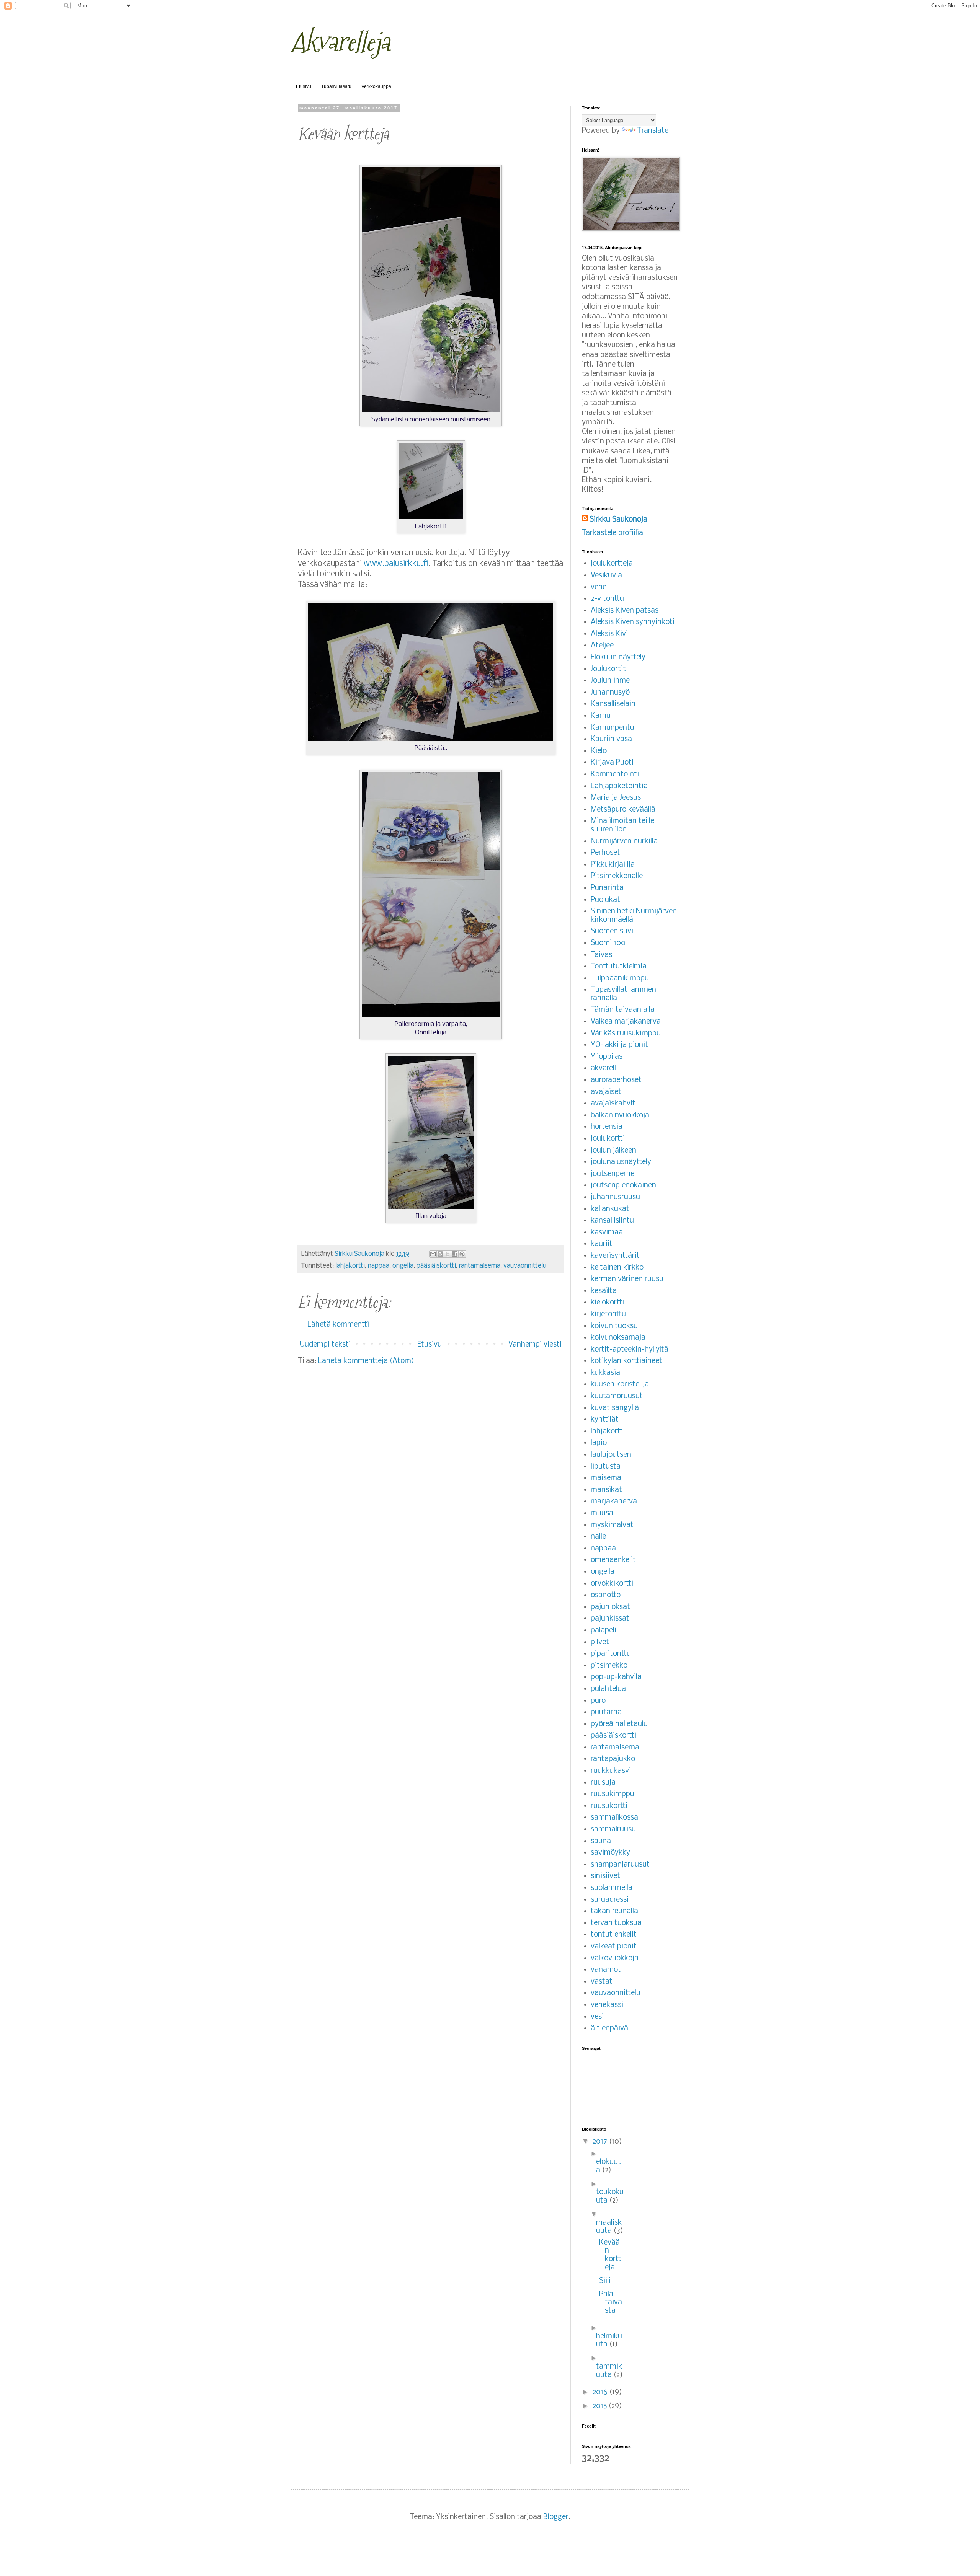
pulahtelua (608, 1689)
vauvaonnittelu (525, 1266)
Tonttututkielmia (619, 967)
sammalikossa (614, 1818)
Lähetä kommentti (338, 1325)
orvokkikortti (612, 1584)
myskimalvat (612, 1525)
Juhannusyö (610, 693)
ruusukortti (609, 1806)
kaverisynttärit (615, 1256)
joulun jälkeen (613, 1151)
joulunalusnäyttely (621, 1162)
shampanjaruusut (620, 1865)
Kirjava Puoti (612, 763)
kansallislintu (612, 1221)
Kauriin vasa (611, 739)
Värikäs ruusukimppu (626, 1034)
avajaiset (606, 1092)
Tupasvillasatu (336, 86)
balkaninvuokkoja (620, 1115)
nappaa (379, 1266)
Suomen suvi (612, 931)
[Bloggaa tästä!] (440, 1254)
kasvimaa (607, 1233)
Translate (653, 131)
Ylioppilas (607, 1057)
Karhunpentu (612, 728)
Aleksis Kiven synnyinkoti (633, 622)
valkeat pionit (614, 1947)
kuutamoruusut (617, 1396)
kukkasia (605, 1373)
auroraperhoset (616, 1080)
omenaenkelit (613, 1560)
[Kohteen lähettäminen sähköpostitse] (433, 1254)
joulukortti (608, 1139)
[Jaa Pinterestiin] (462, 1254)
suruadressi (610, 1900)
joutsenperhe (612, 1174)
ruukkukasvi (611, 1771)
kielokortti (607, 1303)
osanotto (606, 1595)
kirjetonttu (608, 1314)
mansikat (606, 1490)
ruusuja (603, 1783)
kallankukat (610, 1209)
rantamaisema (480, 1266)
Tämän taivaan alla (623, 1010)
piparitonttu (611, 1654)
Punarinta (607, 888)
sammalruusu (613, 1829)
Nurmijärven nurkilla (624, 841)
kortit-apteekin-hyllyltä (630, 1350)
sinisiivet (605, 1876)
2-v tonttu (607, 599)
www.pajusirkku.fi (396, 564)
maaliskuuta (609, 2227)
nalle (598, 1537)
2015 (601, 2406)
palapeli (604, 1630)
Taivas (601, 955)
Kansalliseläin (613, 704)
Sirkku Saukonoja (618, 520)
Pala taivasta (611, 2303)
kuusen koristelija (620, 1384)
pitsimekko (609, 1666)
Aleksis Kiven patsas (625, 611)
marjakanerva (614, 1502)
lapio (599, 1443)
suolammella (612, 1888)
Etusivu (304, 86)
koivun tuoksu (614, 1326)
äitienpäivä (609, 2028)
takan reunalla (614, 1911)
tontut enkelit (614, 1935)
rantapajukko (613, 1759)
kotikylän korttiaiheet (626, 1361)
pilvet (600, 1642)
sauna (601, 1841)
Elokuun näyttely (618, 657)
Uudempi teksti (325, 1345)
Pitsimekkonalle (617, 876)
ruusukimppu (612, 1794)
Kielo (599, 751)
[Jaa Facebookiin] (455, 1254)
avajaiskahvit (613, 1104)
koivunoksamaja (618, 1338)
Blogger (556, 2517)
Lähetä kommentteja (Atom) (366, 1361)
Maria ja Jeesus (616, 798)
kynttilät (605, 1420)
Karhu (601, 716)
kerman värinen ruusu (627, 1279)
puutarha (606, 1712)
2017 (601, 2142)
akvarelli (604, 1068)
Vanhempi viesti (535, 1345)
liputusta (606, 1467)
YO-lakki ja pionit (619, 1045)
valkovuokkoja (615, 1958)
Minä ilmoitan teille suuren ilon (622, 825)
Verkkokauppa (376, 86)
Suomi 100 (608, 943)
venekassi (607, 2005)
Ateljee (602, 646)
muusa (602, 1513)
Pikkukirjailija (613, 865)
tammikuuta (609, 2371)
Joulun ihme (610, 681)
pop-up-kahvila (616, 1677)
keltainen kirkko (617, 1268)
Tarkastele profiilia (612, 533)
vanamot (606, 1970)
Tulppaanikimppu (620, 978)
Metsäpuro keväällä (623, 810)
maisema (606, 1478)
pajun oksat (610, 1607)
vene (599, 587)
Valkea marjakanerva (626, 1022)
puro (598, 1701)
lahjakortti (350, 1266)
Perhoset (605, 853)
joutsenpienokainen (623, 1185)
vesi (597, 2017)
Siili (605, 2281)
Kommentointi (615, 774)
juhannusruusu (615, 1197)
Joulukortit (608, 669)
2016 (601, 2392)
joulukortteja (612, 564)
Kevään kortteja (610, 2255)
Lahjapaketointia (619, 786)
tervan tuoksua (616, 1923)
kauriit (602, 1244)
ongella (403, 1266)
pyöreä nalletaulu (619, 1724)
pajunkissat (610, 1619)
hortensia (607, 1127)
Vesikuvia (606, 576)
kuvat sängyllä (615, 1408)
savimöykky (610, 1853)
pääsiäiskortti (436, 1266)
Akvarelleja (340, 42)
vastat (602, 1982)
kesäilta (604, 1291)
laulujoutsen (611, 1455)
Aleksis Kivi (609, 634)
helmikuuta (609, 2341)
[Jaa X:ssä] (448, 1254)
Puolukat (605, 900)
